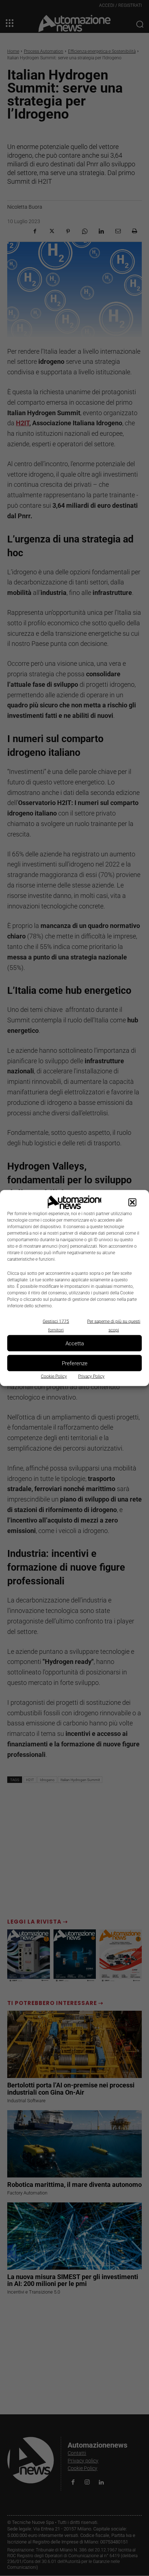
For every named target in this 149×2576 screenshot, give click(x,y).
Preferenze (75, 1363)
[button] (132, 1202)
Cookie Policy (54, 1376)
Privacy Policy (91, 1376)
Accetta (75, 1343)
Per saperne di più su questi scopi (114, 1326)
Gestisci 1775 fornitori (56, 1326)
